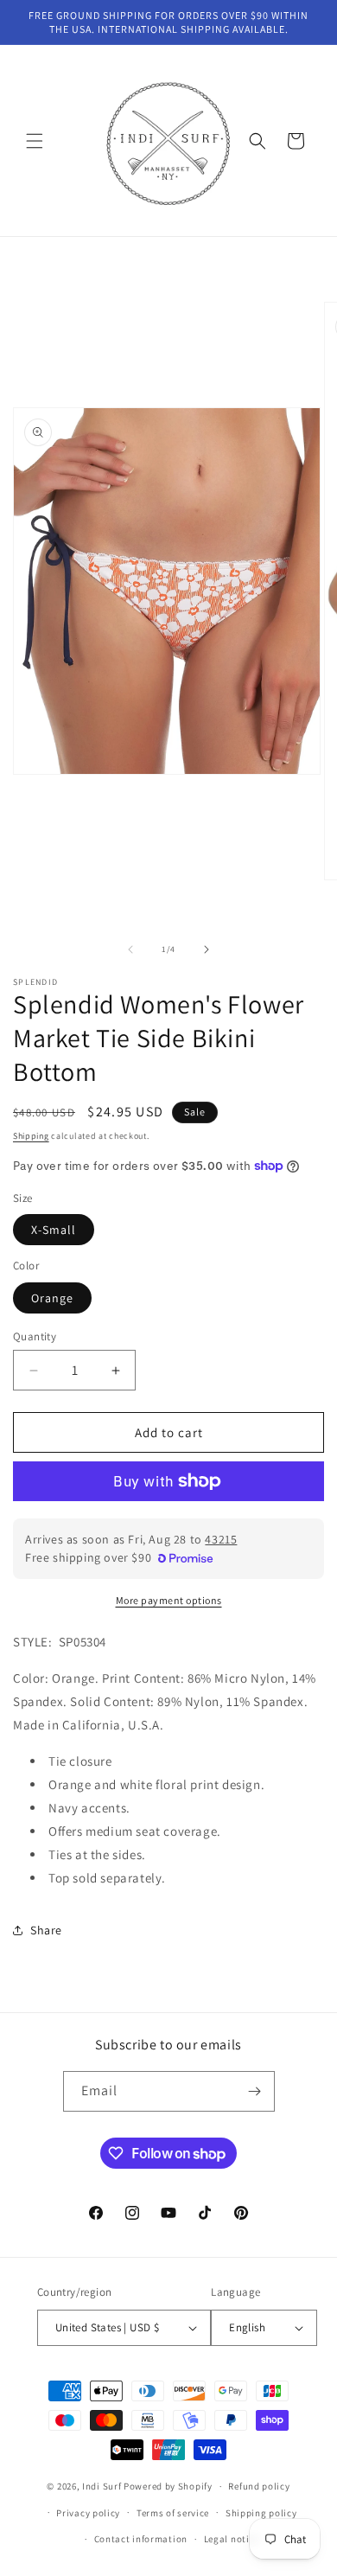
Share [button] (46, 1930)
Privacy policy (88, 2513)
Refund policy (259, 2486)
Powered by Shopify (168, 2486)
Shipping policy (261, 2513)
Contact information (141, 2539)
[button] (35, 141)
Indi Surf (102, 2486)
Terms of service (173, 2513)
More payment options (169, 1600)
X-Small (54, 1230)
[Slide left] (130, 949)
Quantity (35, 1336)
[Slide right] (207, 949)
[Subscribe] (255, 2091)
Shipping (31, 1136)
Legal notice (232, 2539)
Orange (52, 1298)
